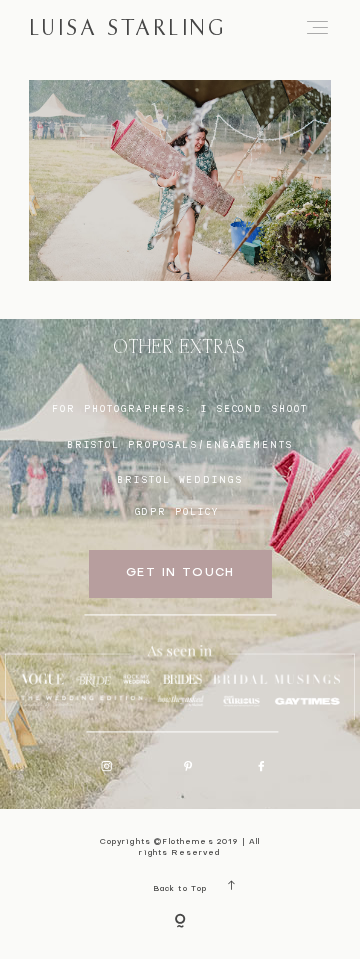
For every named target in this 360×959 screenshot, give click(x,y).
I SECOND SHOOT (254, 408)
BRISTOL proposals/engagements (180, 444)
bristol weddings (180, 479)
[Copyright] (180, 922)
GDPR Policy (177, 511)
